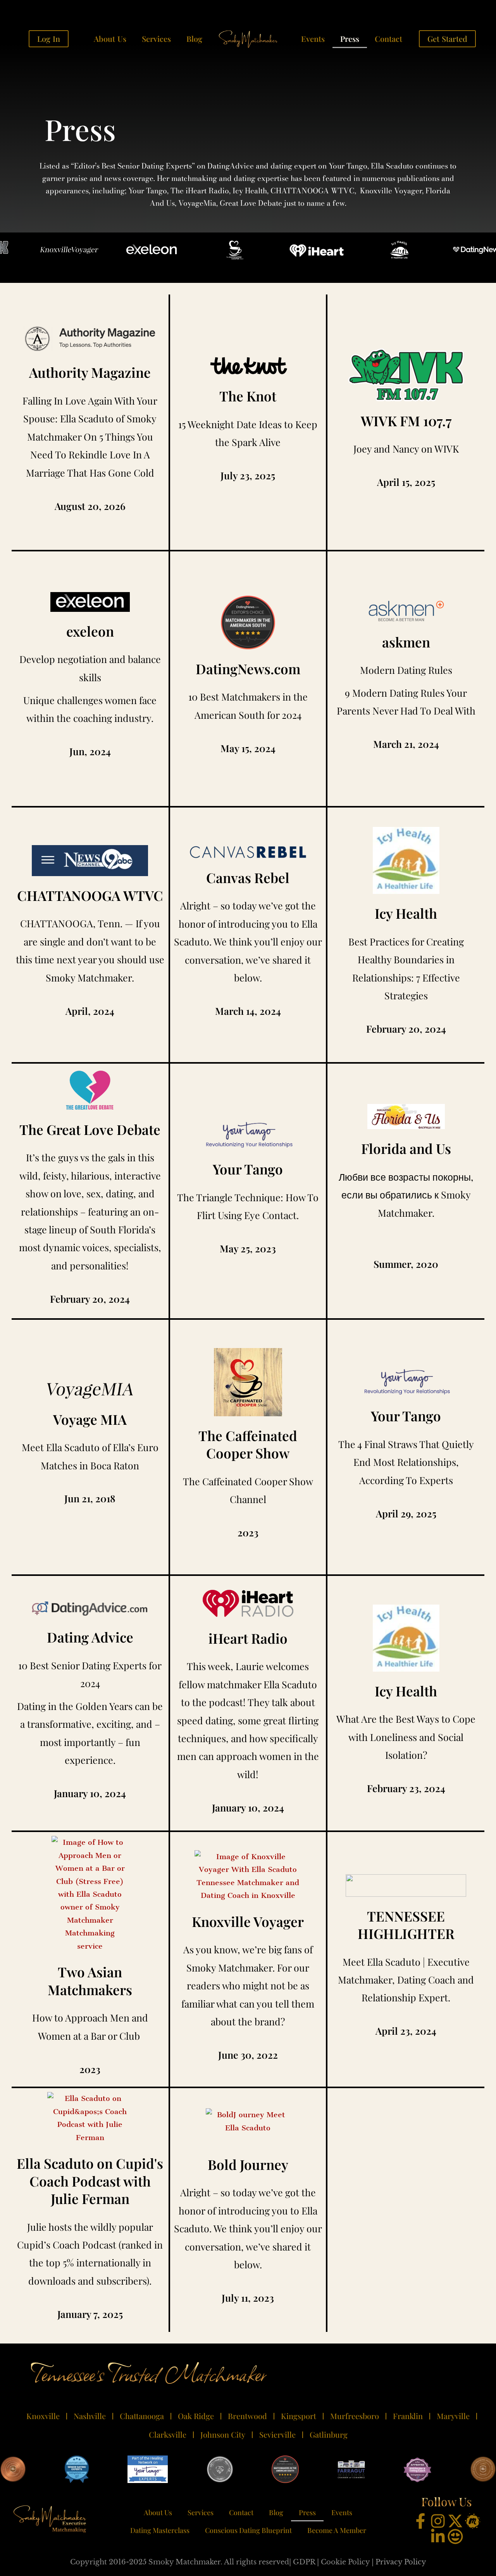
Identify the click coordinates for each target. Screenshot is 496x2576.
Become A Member (337, 2530)
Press (350, 39)
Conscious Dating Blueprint (248, 2530)
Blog (194, 39)
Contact (388, 39)
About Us (110, 39)
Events (313, 39)
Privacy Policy (401, 2562)
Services (156, 39)
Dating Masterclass (160, 2530)
